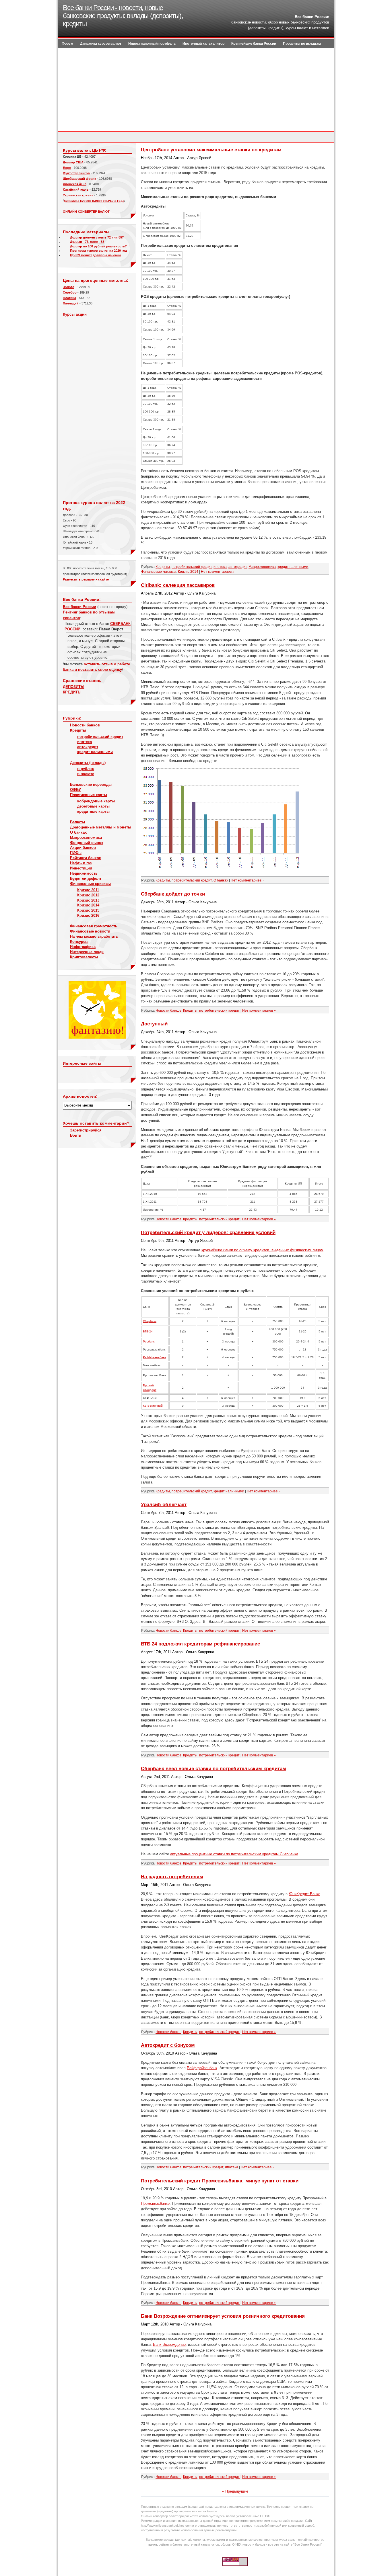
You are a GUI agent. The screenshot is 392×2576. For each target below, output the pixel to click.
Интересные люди (87, 952)
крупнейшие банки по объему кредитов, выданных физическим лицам (262, 1250)
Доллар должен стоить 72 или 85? (97, 237)
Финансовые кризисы (90, 884)
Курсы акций (75, 314)
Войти (76, 1135)
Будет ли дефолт (86, 878)
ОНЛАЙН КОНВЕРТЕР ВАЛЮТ (86, 212)
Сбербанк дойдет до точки (173, 894)
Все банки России (79, 607)
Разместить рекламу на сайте (86, 579)
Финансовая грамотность (94, 926)
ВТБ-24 (148, 1331)
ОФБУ (75, 790)
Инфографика (83, 947)
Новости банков (85, 725)
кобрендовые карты (96, 801)
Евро (67, 168)
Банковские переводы (91, 784)
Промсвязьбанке (155, 2203)
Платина (69, 298)
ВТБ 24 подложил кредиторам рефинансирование (200, 1644)
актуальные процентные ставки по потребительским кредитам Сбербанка (234, 1854)
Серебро (70, 292)
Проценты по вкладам (302, 44)
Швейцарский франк (79, 179)
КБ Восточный (153, 1406)
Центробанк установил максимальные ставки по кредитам (211, 150)
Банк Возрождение (169, 2345)
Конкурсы (79, 942)
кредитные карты (93, 811)
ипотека (85, 742)
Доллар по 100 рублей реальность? (98, 246)
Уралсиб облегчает (164, 1505)
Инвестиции (81, 868)
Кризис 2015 (88, 910)
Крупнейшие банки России (254, 44)
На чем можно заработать (94, 936)
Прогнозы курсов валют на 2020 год (99, 251)
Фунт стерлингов (76, 173)
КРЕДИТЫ (72, 692)
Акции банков (83, 848)
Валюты (77, 822)
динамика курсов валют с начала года (94, 201)
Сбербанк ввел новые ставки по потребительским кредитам (214, 1769)
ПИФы (76, 853)
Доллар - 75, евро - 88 (87, 242)
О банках (78, 832)
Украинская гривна (78, 195)
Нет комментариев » (218, 572)
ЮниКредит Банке (304, 1894)
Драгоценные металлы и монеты (101, 827)
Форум (67, 44)
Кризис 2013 (88, 900)
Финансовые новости (90, 931)
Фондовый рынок (87, 843)
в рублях (86, 769)
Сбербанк (150, 1321)
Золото (69, 287)
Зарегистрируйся (86, 1130)
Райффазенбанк (154, 1357)
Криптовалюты (84, 957)
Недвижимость (84, 873)
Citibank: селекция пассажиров (178, 585)
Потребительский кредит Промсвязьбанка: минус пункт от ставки (220, 2181)
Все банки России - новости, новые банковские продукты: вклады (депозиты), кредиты (123, 16)
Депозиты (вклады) (88, 763)
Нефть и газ (81, 863)
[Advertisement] (196, 91)
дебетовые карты (93, 806)
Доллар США (73, 162)
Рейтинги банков (86, 858)
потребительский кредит (100, 737)
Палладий (71, 303)
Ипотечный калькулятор (203, 44)
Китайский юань (76, 189)
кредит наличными (95, 752)
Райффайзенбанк (202, 2068)
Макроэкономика (86, 838)
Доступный (154, 1024)
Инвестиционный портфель (152, 44)
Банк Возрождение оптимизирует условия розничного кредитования (223, 2316)
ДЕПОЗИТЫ (74, 687)
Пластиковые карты (89, 795)
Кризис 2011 (88, 890)
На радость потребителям (172, 1877)
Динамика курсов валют (101, 44)
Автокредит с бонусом (168, 2045)
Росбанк (149, 1341)
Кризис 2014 (88, 905)
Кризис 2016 (88, 915)
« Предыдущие (235, 2491)
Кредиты (78, 730)
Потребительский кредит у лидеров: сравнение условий (208, 1233)
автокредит (88, 747)
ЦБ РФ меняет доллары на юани (95, 255)
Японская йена (75, 184)
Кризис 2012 (88, 895)
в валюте (86, 774)
